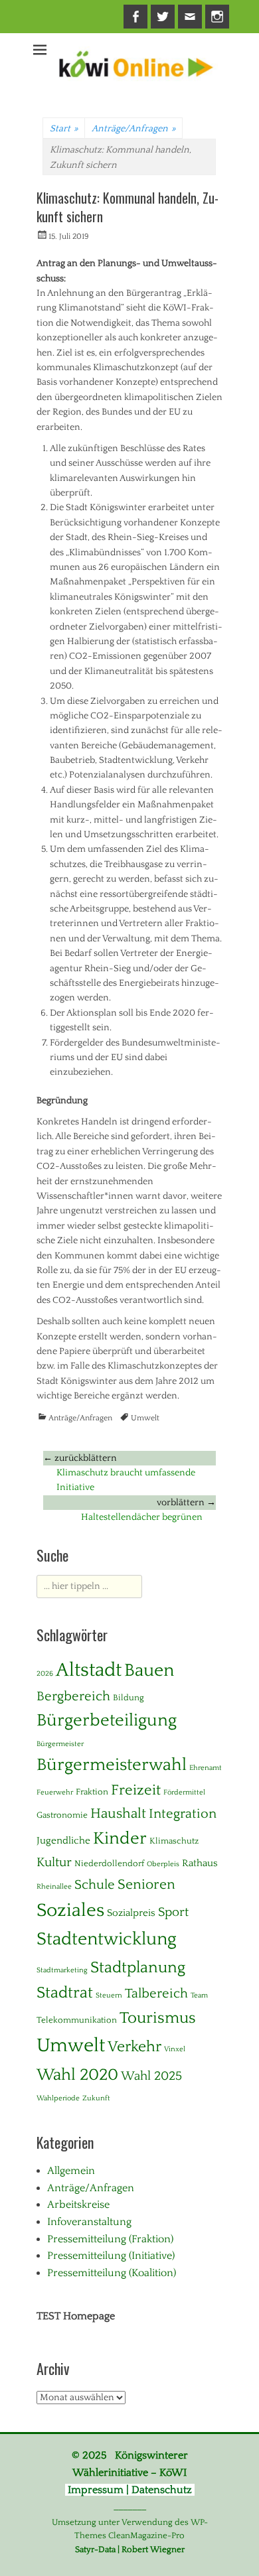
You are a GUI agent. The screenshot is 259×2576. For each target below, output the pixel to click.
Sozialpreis (131, 1913)
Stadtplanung (138, 1967)
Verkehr (134, 2047)
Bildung (129, 1698)
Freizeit (136, 1790)
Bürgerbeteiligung (107, 1721)
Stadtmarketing (62, 1970)
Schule (95, 1885)
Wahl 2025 (151, 2076)
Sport (173, 1912)
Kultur (54, 1863)
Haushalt (118, 1814)
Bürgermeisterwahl (112, 1765)
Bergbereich (73, 1696)
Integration (183, 1814)
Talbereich (156, 1994)
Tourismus (158, 2018)
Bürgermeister (60, 1744)
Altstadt (89, 1670)
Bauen (149, 1670)
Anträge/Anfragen (133, 129)
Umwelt (145, 1418)
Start (64, 129)
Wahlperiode (58, 2098)
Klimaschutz (174, 1841)
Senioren (146, 1885)
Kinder (120, 1839)
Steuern (109, 1996)
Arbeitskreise (78, 2204)
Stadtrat (65, 1993)
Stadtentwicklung (107, 1939)
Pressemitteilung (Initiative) (111, 2256)
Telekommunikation (77, 2020)
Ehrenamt (206, 1768)
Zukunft (96, 2098)
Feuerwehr (55, 1793)
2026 (45, 1674)
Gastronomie (62, 1815)
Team (199, 1996)
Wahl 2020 (77, 2075)
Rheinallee (54, 1887)
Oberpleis (163, 1864)
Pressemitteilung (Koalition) (112, 2273)
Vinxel (175, 2049)
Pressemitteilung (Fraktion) (110, 2239)
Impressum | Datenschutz (130, 2490)
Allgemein (71, 2171)
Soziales (70, 1911)
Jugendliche (63, 1841)
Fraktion (92, 1792)
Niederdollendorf (109, 1864)
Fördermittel (184, 1793)
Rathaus (200, 1863)
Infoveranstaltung (89, 2222)
